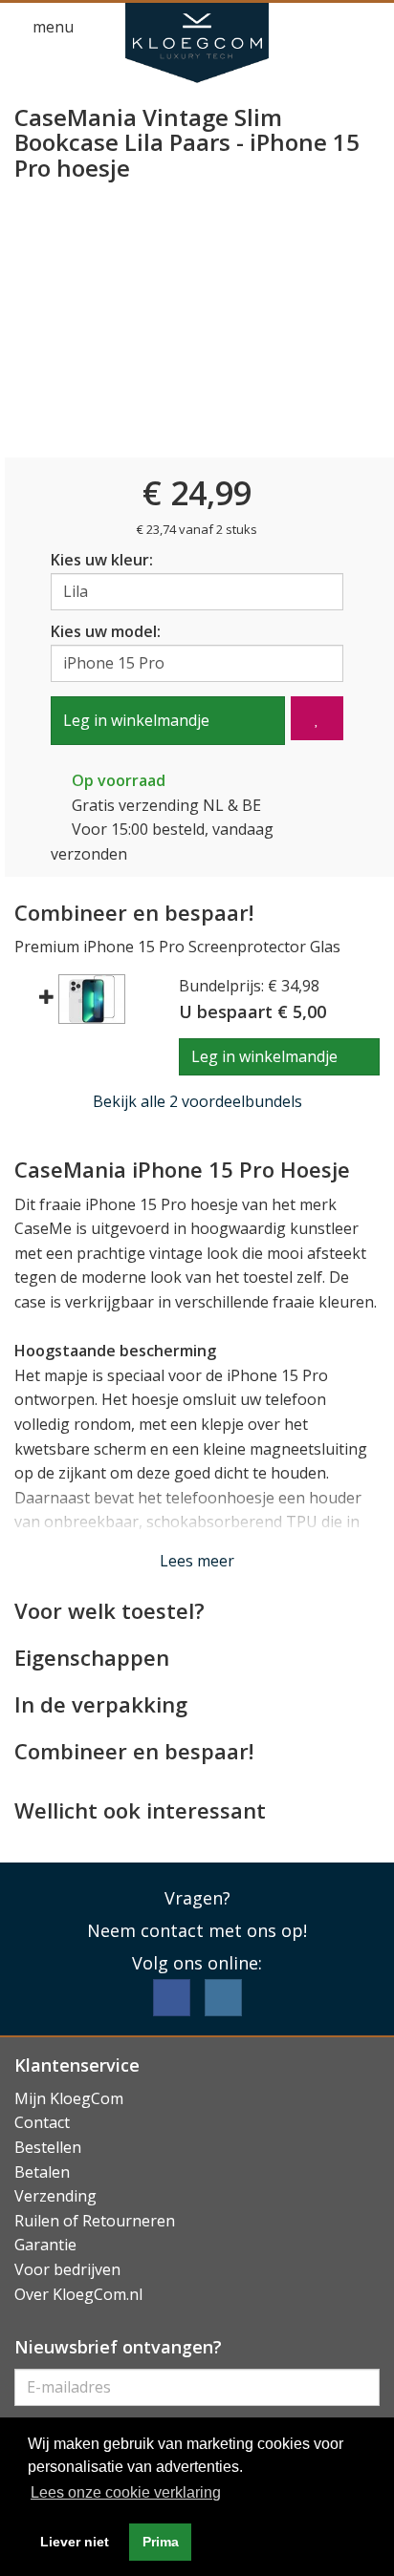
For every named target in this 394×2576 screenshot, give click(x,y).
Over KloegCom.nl (78, 2294)
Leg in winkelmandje (136, 720)
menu (51, 27)
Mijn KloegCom (69, 2098)
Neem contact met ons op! (197, 1930)
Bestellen (48, 2147)
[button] (333, 28)
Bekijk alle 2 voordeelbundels (197, 1101)
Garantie (45, 2245)
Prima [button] (161, 2542)
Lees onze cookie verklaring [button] (126, 2492)
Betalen (42, 2172)
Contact (42, 2122)
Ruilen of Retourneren (95, 2221)
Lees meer (197, 1561)
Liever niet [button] (75, 2542)
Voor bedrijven (67, 2269)
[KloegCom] (197, 43)
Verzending (55, 2196)
